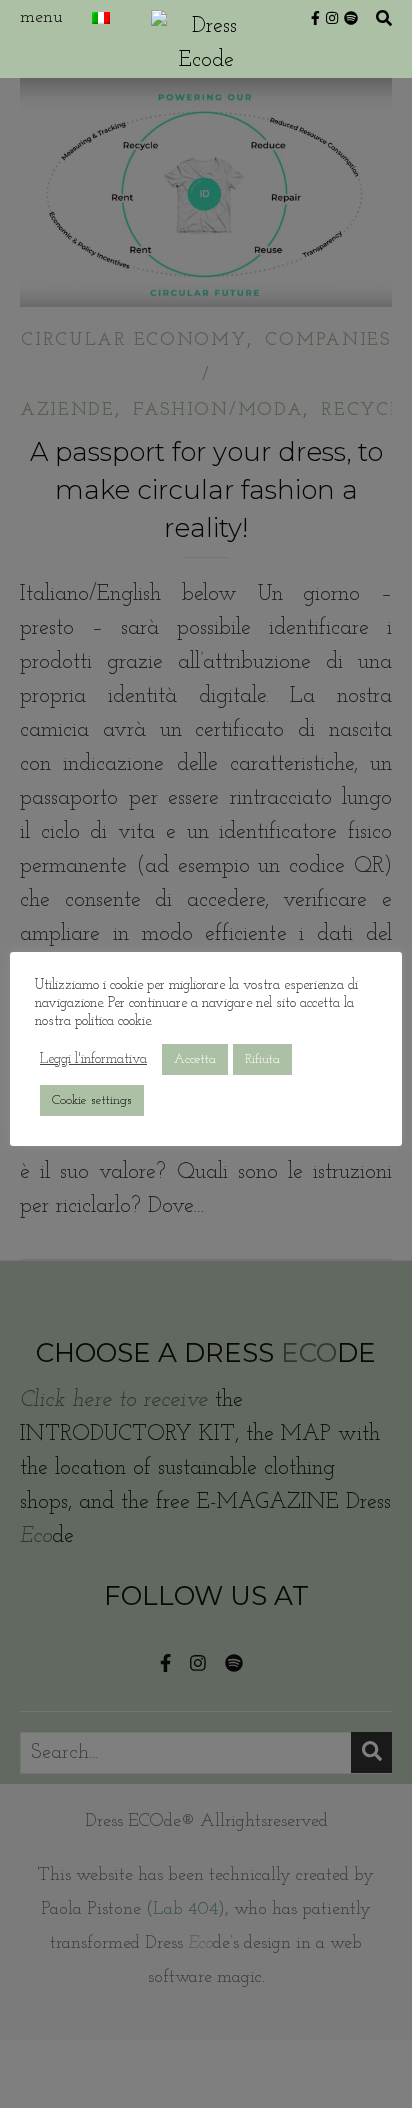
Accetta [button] (195, 1059)
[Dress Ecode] (206, 39)
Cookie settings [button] (92, 1100)
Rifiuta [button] (262, 1059)
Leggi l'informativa (93, 1059)
